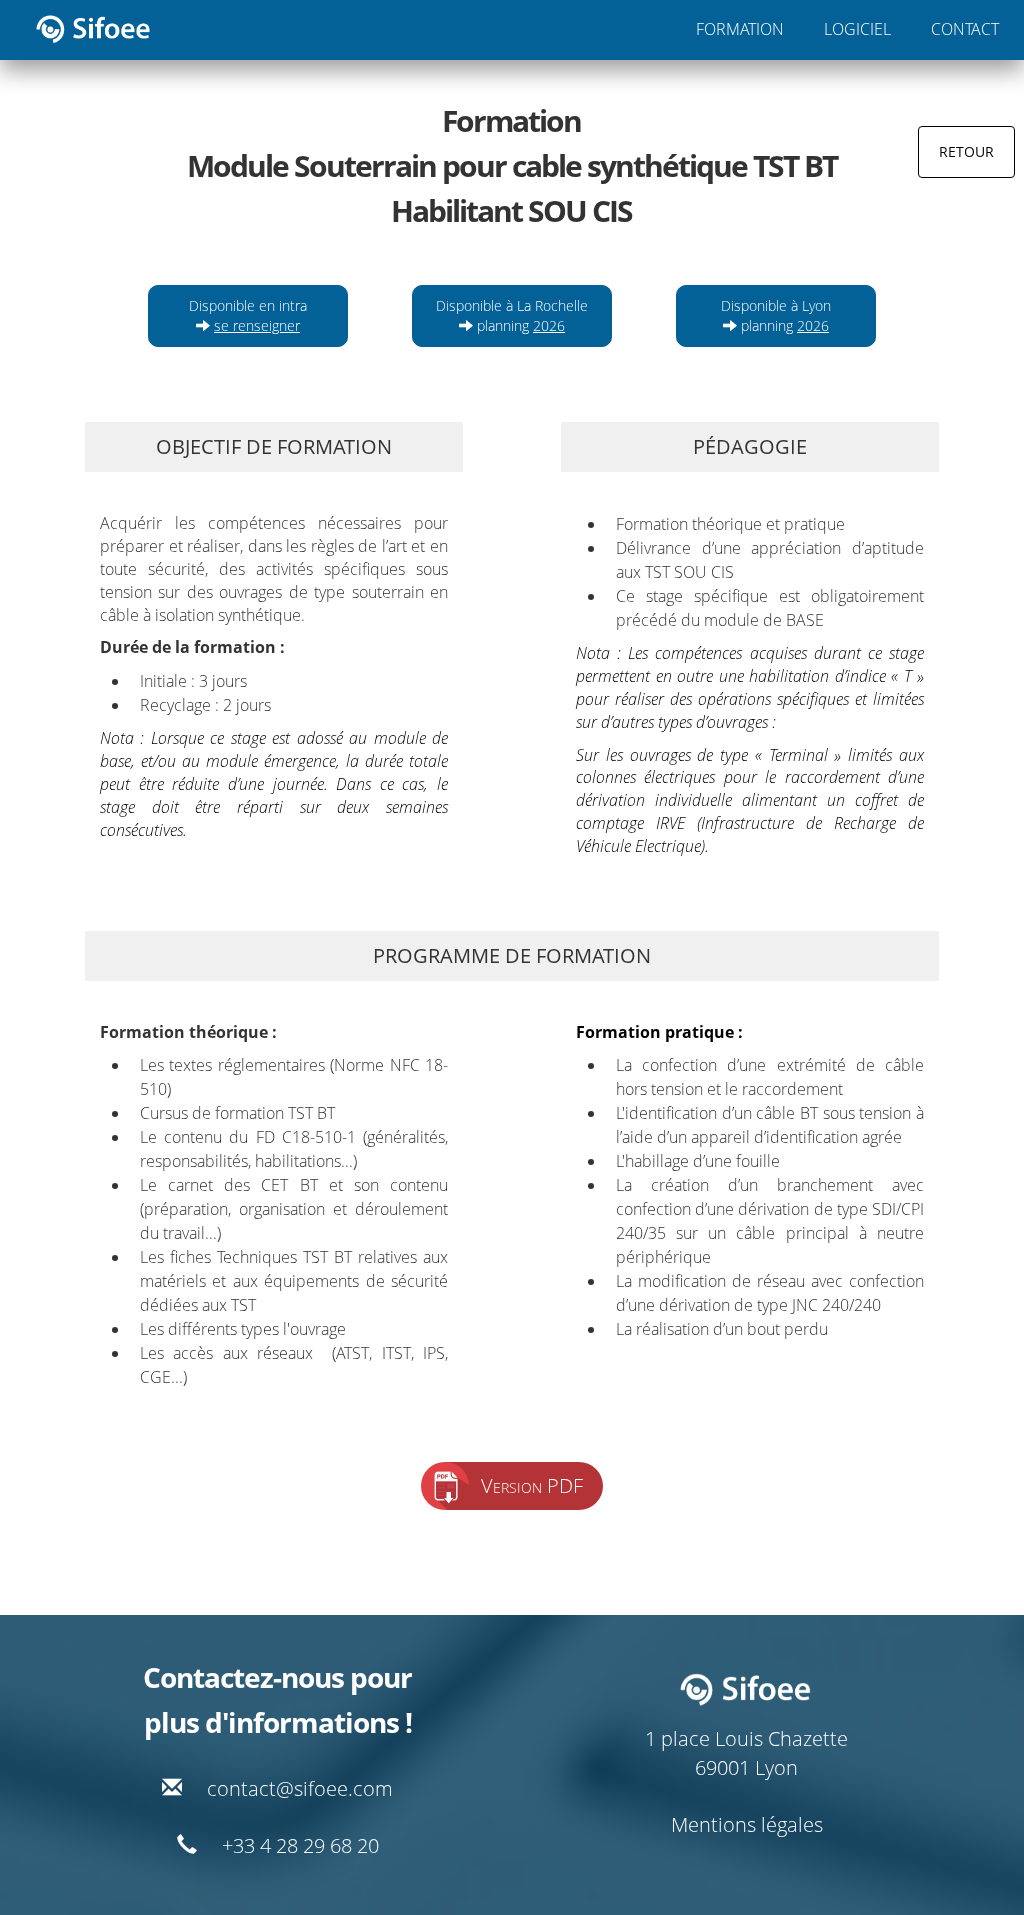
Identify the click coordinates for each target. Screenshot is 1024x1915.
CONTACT (965, 29)
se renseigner (257, 325)
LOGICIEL (857, 29)
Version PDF (532, 1485)
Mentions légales (747, 1824)
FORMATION (740, 29)
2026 (549, 325)
